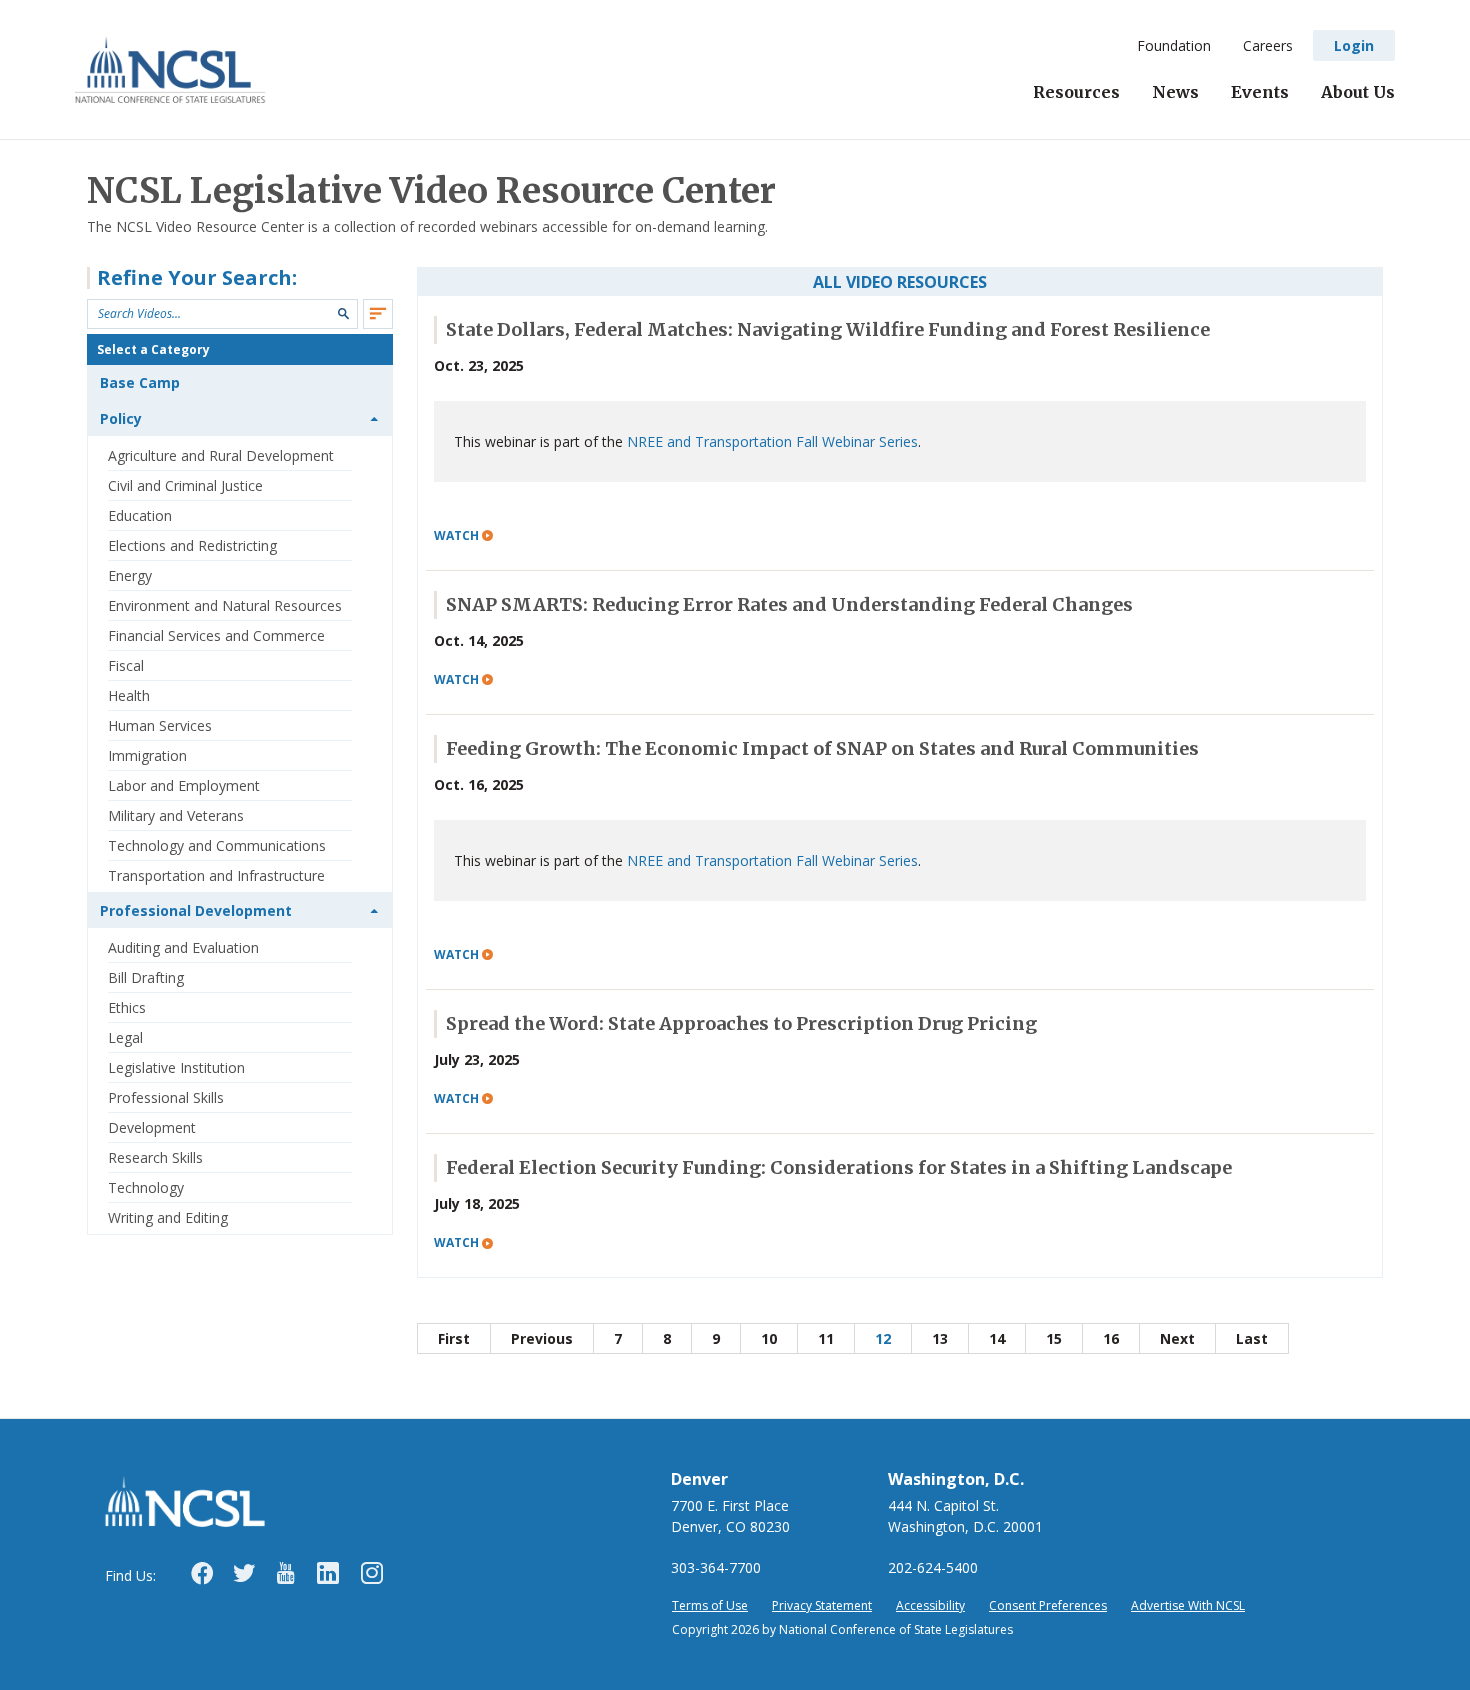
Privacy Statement (822, 1605)
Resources (1076, 92)
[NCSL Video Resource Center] (170, 69)
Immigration (147, 755)
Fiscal (126, 665)
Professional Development (196, 910)
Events (1260, 92)
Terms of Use (710, 1605)
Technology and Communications (217, 845)
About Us (1358, 92)
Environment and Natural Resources (225, 605)
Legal (125, 1037)
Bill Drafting (146, 977)
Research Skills (155, 1157)
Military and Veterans (176, 815)
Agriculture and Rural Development (221, 455)
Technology (146, 1187)
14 (997, 1338)
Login (1354, 45)
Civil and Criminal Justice (185, 485)
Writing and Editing (168, 1217)
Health (129, 695)
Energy (130, 575)
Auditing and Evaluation (183, 947)
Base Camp (140, 382)
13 (940, 1338)
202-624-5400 (933, 1567)
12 (883, 1338)
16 (1111, 1338)
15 (1054, 1338)
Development (152, 1127)
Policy (121, 418)
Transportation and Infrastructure (216, 875)
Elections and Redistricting (192, 545)
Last (1252, 1338)
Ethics (127, 1007)
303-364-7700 (716, 1567)
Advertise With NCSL (1188, 1605)
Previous (542, 1338)
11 (826, 1338)
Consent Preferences (1048, 1605)
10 (769, 1338)
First (454, 1338)
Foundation (1174, 45)
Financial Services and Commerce (216, 635)
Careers (1268, 45)
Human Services (160, 725)
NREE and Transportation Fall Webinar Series (772, 441)
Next (1177, 1338)
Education (140, 515)
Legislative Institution (176, 1067)
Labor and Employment (184, 785)
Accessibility (930, 1605)
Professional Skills (166, 1097)
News (1175, 92)
